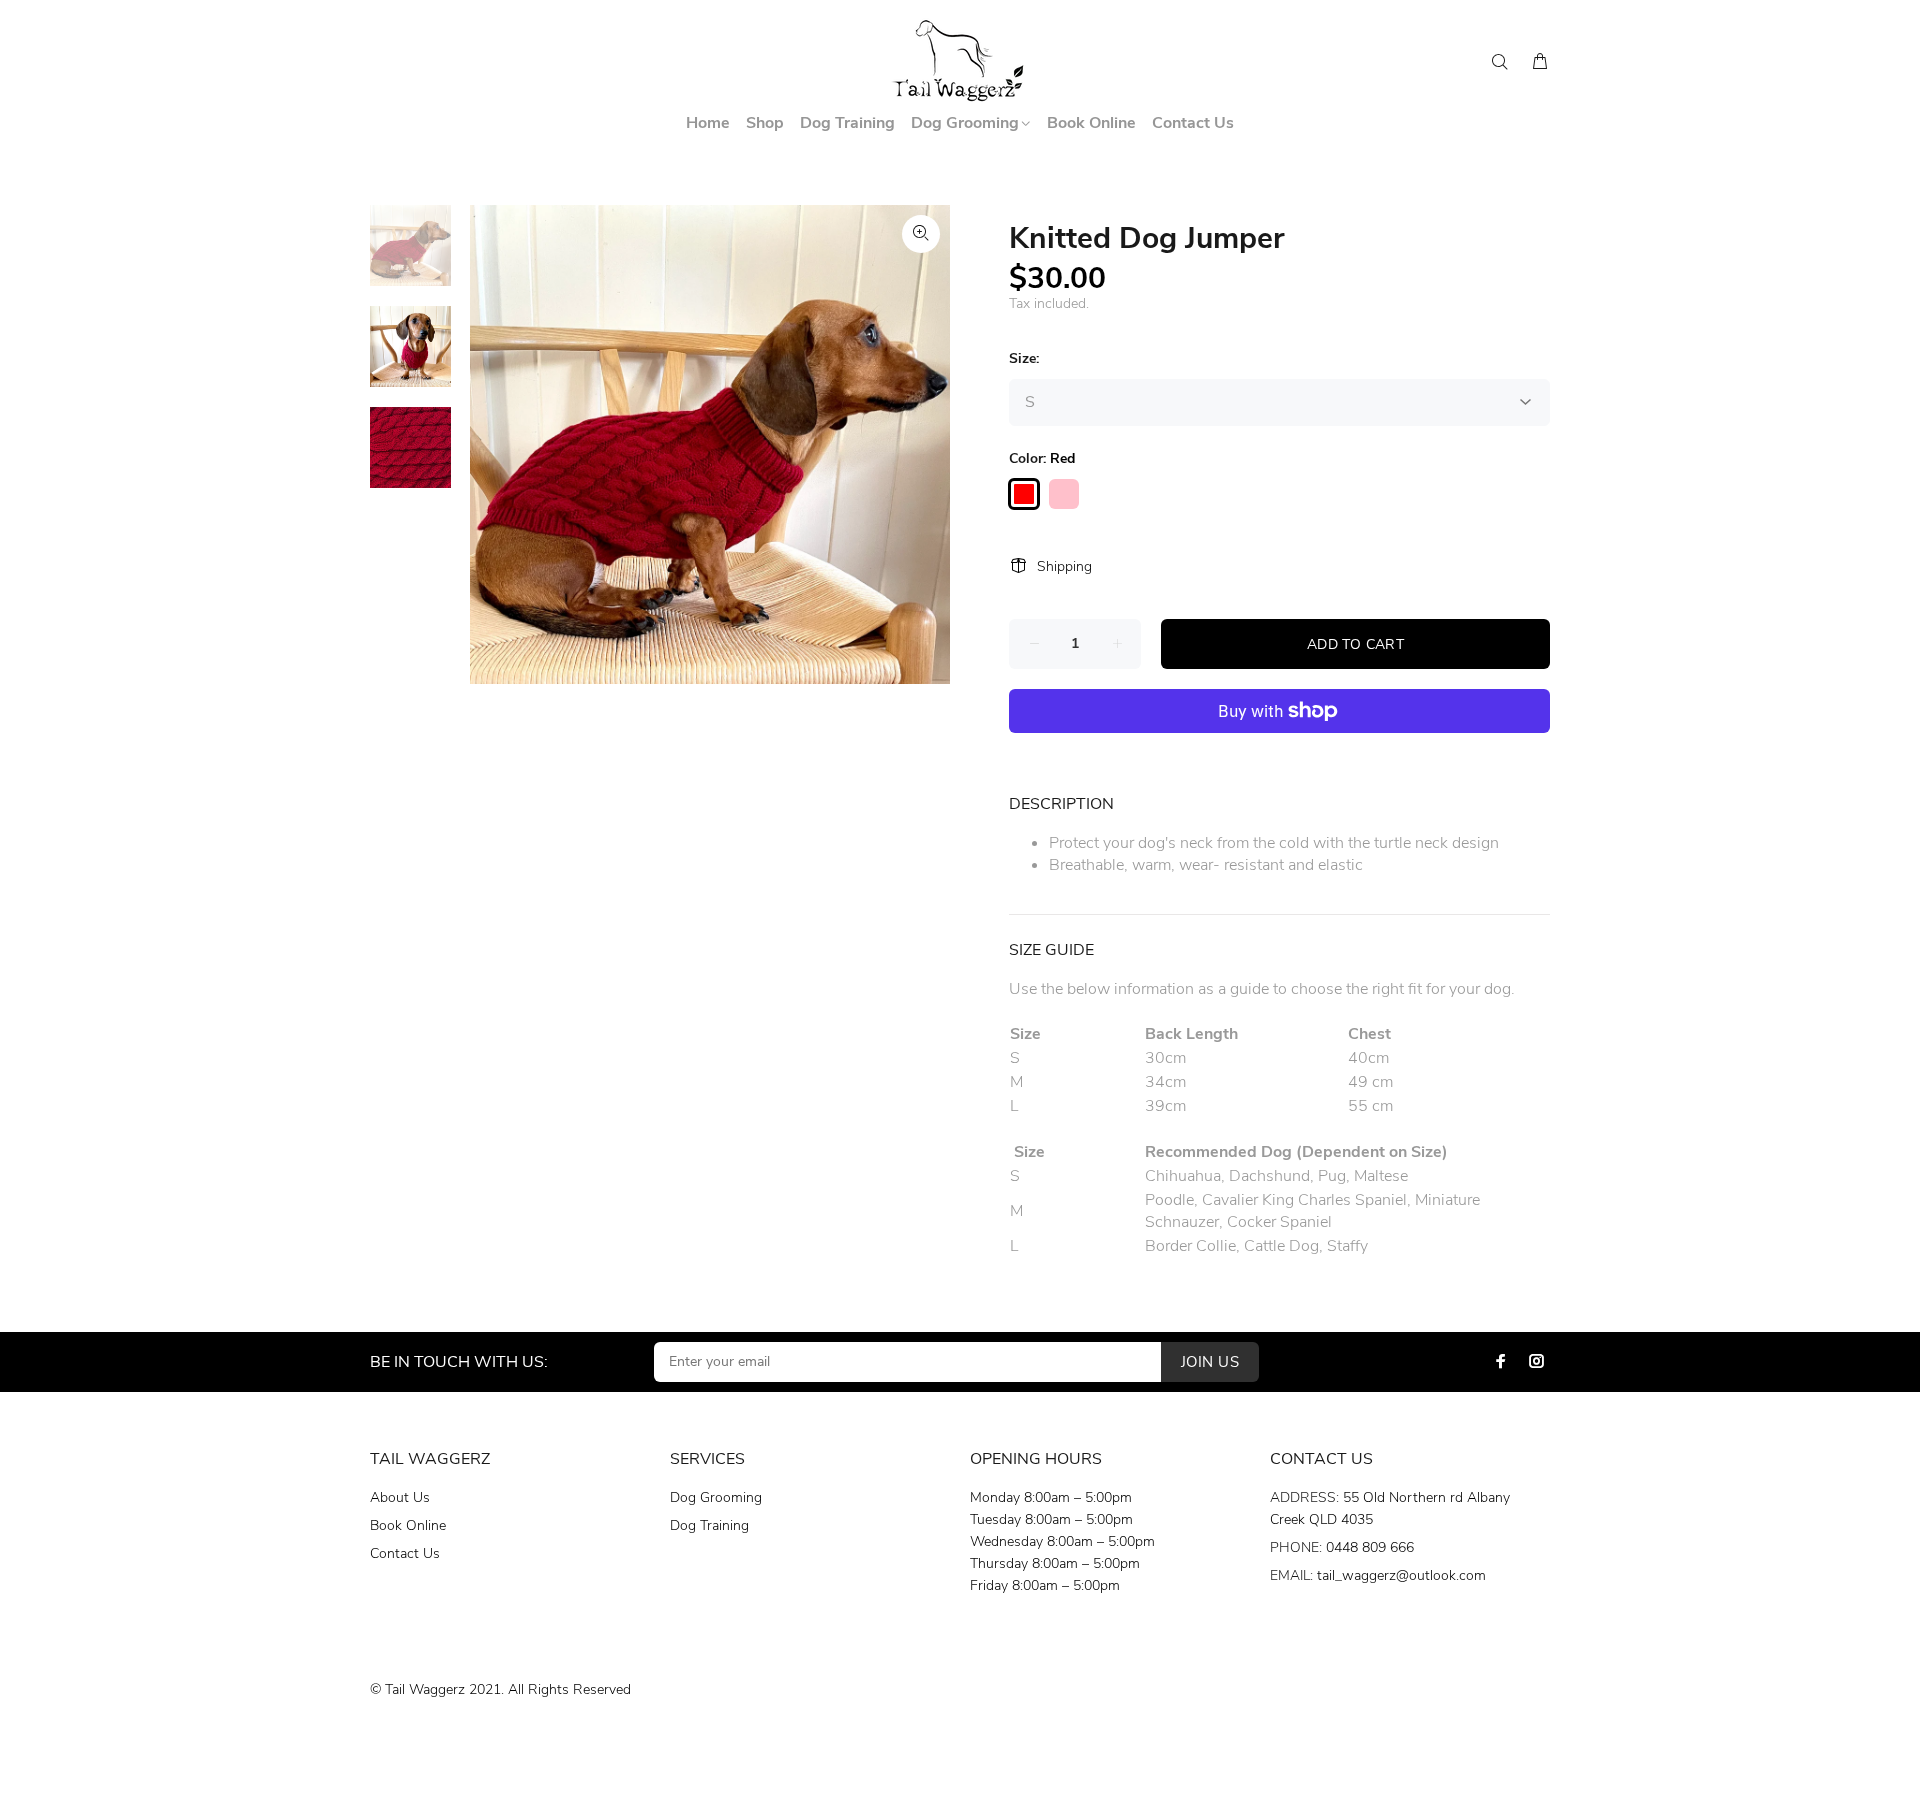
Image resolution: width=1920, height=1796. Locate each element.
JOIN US (1210, 1362)
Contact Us (405, 1553)
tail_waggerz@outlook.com (1401, 1575)
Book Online (408, 1525)
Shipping (1064, 566)
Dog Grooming (716, 1497)
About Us (400, 1497)
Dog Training (709, 1525)
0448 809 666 (1370, 1547)
